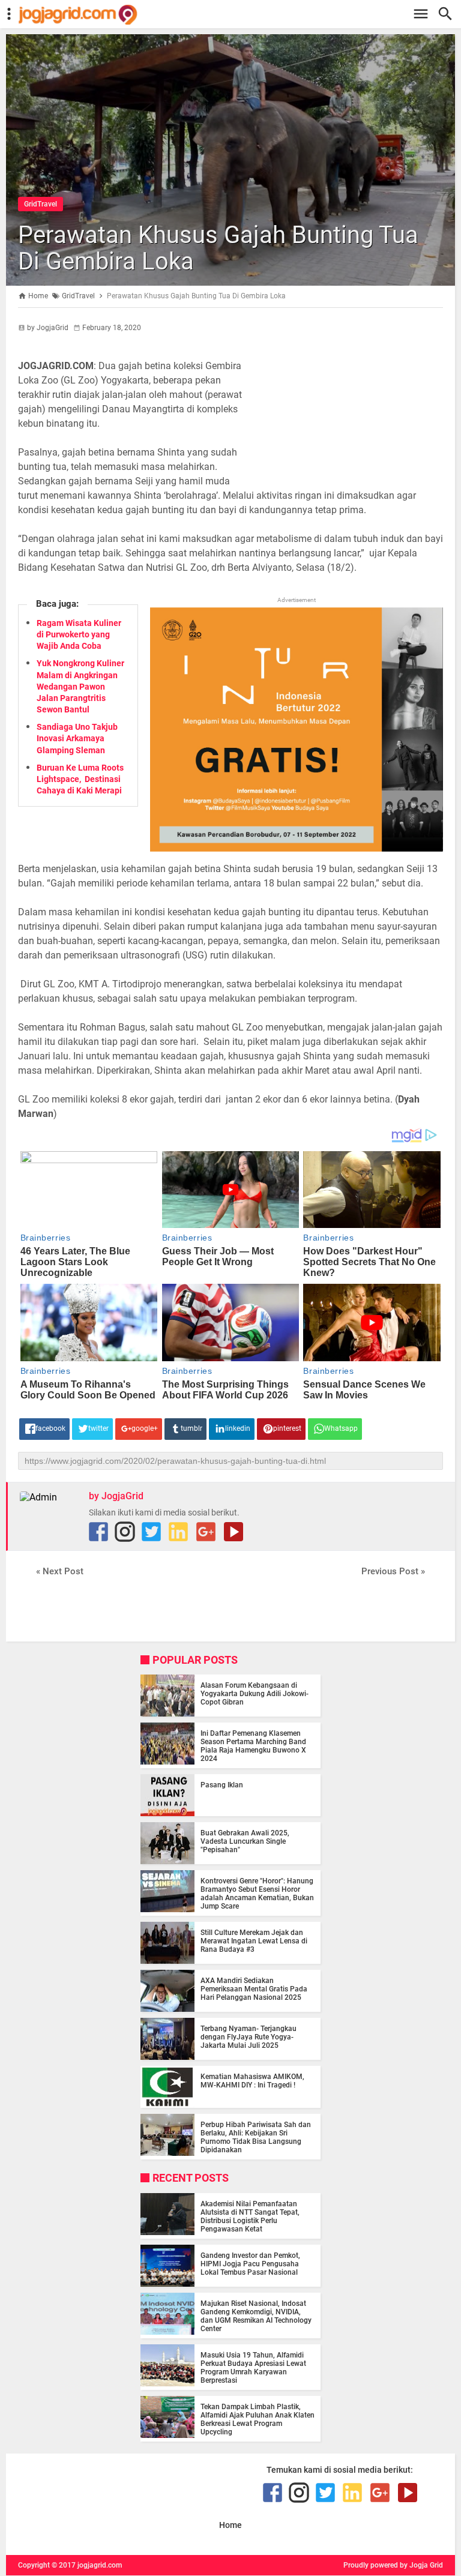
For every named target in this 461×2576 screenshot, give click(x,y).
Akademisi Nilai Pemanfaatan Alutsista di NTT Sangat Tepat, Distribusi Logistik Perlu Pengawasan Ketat (250, 2216)
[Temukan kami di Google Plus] (206, 1532)
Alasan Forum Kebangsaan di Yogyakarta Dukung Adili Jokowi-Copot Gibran (255, 1694)
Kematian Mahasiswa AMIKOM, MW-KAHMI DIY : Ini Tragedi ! (252, 2081)
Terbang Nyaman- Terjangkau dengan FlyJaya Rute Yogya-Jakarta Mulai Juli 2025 (249, 2037)
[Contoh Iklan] (297, 848)
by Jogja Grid (421, 2565)
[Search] (449, 14)
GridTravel (41, 204)
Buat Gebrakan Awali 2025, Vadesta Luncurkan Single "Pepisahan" (245, 1841)
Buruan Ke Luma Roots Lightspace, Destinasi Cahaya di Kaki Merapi (80, 779)
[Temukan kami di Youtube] (234, 1532)
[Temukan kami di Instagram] (125, 1532)
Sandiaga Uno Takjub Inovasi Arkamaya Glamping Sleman (77, 738)
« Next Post (60, 1571)
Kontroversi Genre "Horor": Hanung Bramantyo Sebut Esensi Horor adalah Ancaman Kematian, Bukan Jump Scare (257, 1894)
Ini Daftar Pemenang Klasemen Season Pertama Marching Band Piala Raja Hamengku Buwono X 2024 (253, 1746)
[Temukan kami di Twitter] (151, 1532)
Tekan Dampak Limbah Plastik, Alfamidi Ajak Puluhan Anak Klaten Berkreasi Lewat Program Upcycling (258, 2419)
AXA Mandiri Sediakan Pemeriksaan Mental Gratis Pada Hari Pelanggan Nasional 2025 (254, 1989)
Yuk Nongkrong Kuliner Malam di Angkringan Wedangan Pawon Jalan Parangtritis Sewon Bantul (80, 686)
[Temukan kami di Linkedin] (178, 1532)
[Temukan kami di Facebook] (98, 1532)
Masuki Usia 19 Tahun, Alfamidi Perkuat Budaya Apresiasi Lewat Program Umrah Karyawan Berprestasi (253, 2368)
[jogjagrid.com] (237, 15)
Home (230, 2525)
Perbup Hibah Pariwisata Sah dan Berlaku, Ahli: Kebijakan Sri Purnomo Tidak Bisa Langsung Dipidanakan (256, 2137)
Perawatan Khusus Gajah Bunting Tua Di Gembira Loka (218, 248)
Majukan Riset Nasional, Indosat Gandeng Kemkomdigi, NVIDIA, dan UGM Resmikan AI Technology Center (256, 2316)
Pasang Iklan (222, 1785)
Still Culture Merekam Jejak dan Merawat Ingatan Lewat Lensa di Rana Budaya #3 (254, 1941)
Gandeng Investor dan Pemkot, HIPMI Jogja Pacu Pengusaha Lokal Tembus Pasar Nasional (250, 2264)
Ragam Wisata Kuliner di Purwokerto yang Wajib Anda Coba (79, 634)
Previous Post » (393, 1571)
